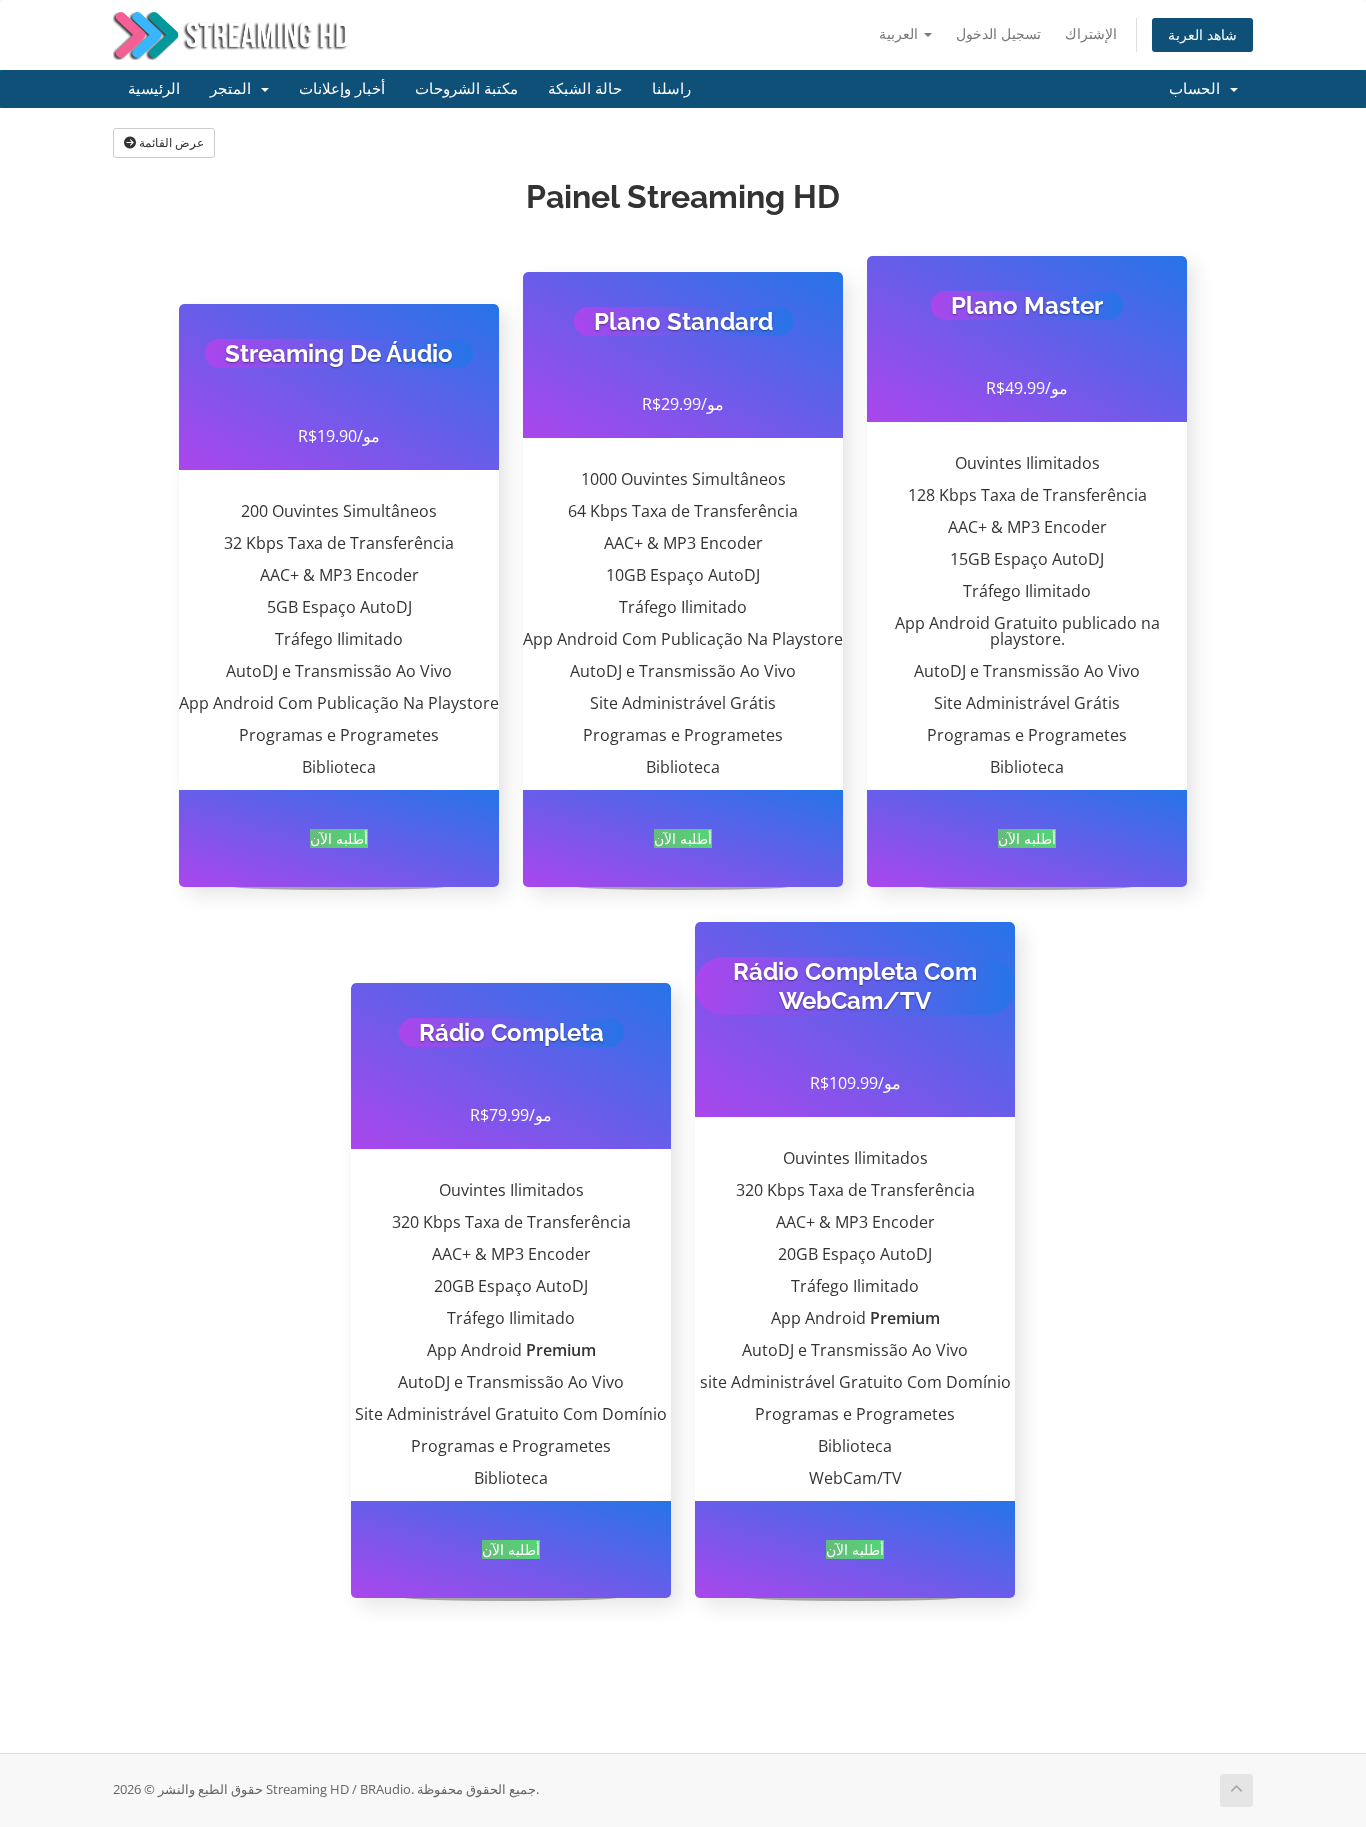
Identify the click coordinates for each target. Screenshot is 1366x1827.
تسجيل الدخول (998, 33)
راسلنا (671, 89)
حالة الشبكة (585, 89)
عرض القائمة (170, 142)
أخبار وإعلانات (342, 89)
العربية (900, 33)
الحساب (1198, 89)
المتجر (234, 89)
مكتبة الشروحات (466, 89)
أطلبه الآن (339, 838)
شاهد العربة (1202, 34)
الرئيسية (154, 89)
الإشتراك (1091, 33)
